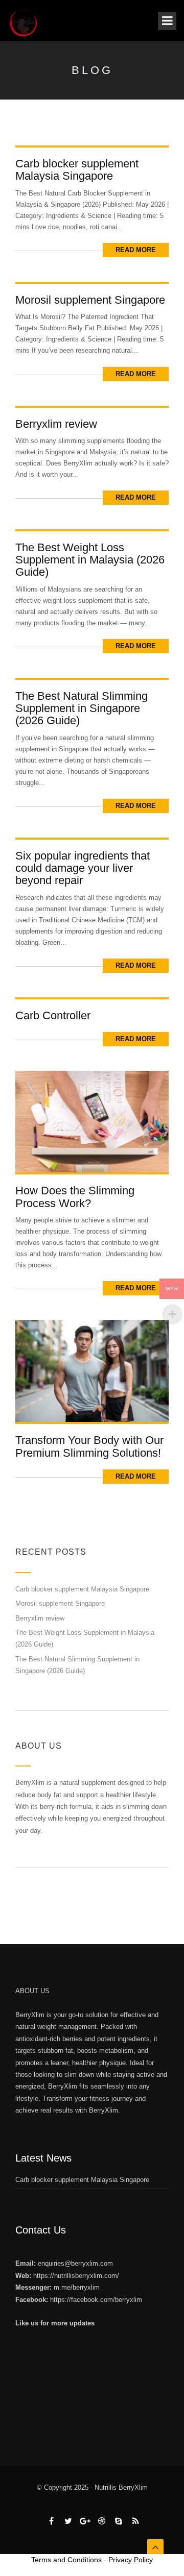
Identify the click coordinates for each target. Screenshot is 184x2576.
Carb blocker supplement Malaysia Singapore (77, 170)
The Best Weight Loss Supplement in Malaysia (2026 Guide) (90, 560)
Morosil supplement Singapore (90, 300)
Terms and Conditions (66, 2560)
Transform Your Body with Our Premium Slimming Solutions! (89, 1446)
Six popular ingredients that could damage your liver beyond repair (83, 868)
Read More (136, 250)
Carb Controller (53, 1015)
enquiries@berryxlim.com (75, 2263)
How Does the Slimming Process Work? (75, 1197)
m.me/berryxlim (77, 2287)
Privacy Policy (131, 2560)
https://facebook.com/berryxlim (96, 2300)
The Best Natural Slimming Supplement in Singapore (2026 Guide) (82, 708)
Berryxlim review (56, 424)
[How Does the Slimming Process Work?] (92, 1121)
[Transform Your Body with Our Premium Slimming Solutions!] (92, 1371)
